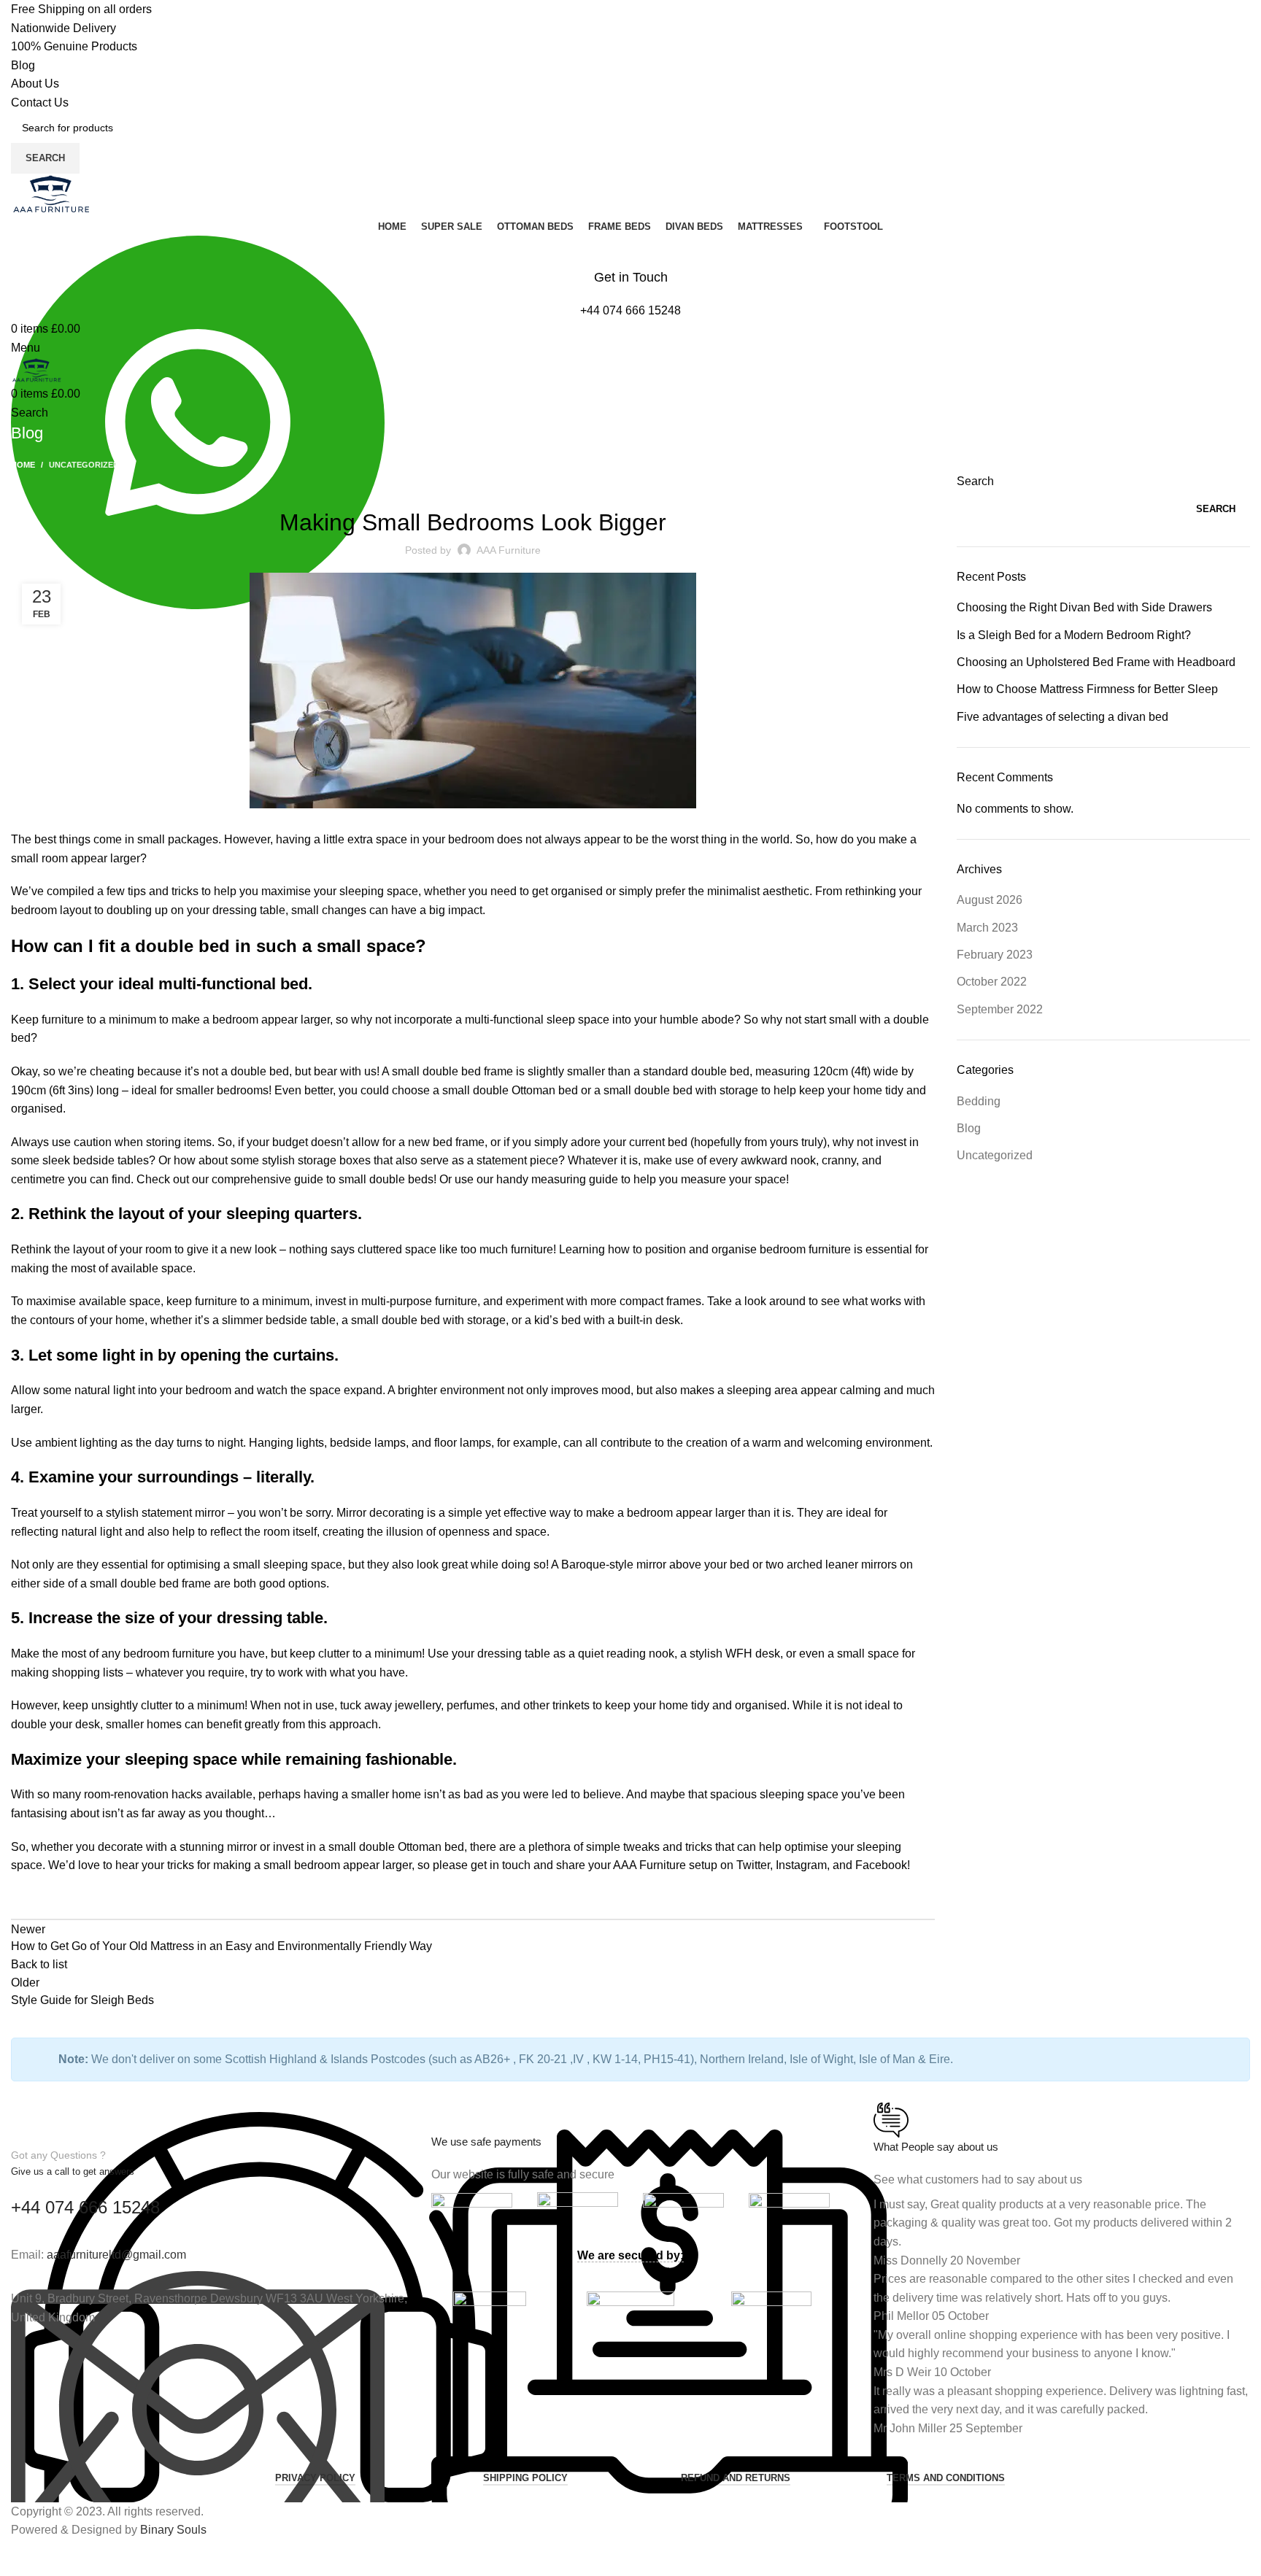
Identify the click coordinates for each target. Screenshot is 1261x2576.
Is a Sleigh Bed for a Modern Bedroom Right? (1074, 635)
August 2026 (990, 900)
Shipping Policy (525, 2478)
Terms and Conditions (946, 2478)
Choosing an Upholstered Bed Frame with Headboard (1096, 662)
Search (975, 481)
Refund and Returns (736, 2478)
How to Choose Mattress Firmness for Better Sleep (1087, 689)
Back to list (39, 1964)
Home (23, 465)
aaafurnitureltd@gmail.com (116, 2255)
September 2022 (1000, 1009)
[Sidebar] (18, 2558)
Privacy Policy (315, 2478)
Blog (23, 65)
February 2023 (995, 955)
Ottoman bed (545, 1090)
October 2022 (992, 982)
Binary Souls (173, 2530)
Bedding (979, 1101)
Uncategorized (84, 465)
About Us (35, 84)
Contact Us (40, 103)
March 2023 (987, 928)
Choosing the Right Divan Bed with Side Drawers (1084, 607)
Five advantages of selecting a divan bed (1063, 717)
